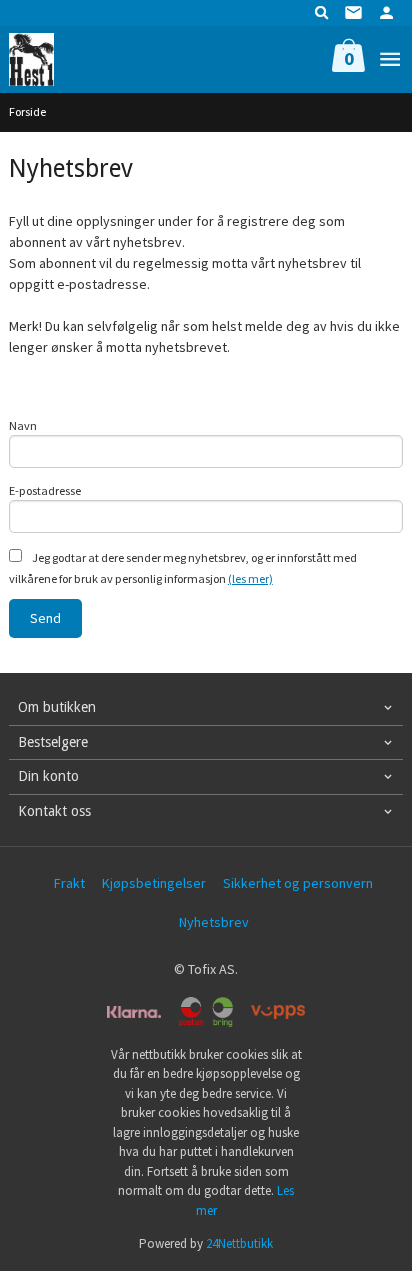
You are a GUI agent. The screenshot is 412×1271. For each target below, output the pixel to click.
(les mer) (250, 578)
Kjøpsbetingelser (154, 883)
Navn (23, 425)
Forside (27, 111)
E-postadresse (45, 490)
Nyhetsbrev (214, 922)
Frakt (69, 883)
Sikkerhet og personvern (298, 883)
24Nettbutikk (239, 1243)
